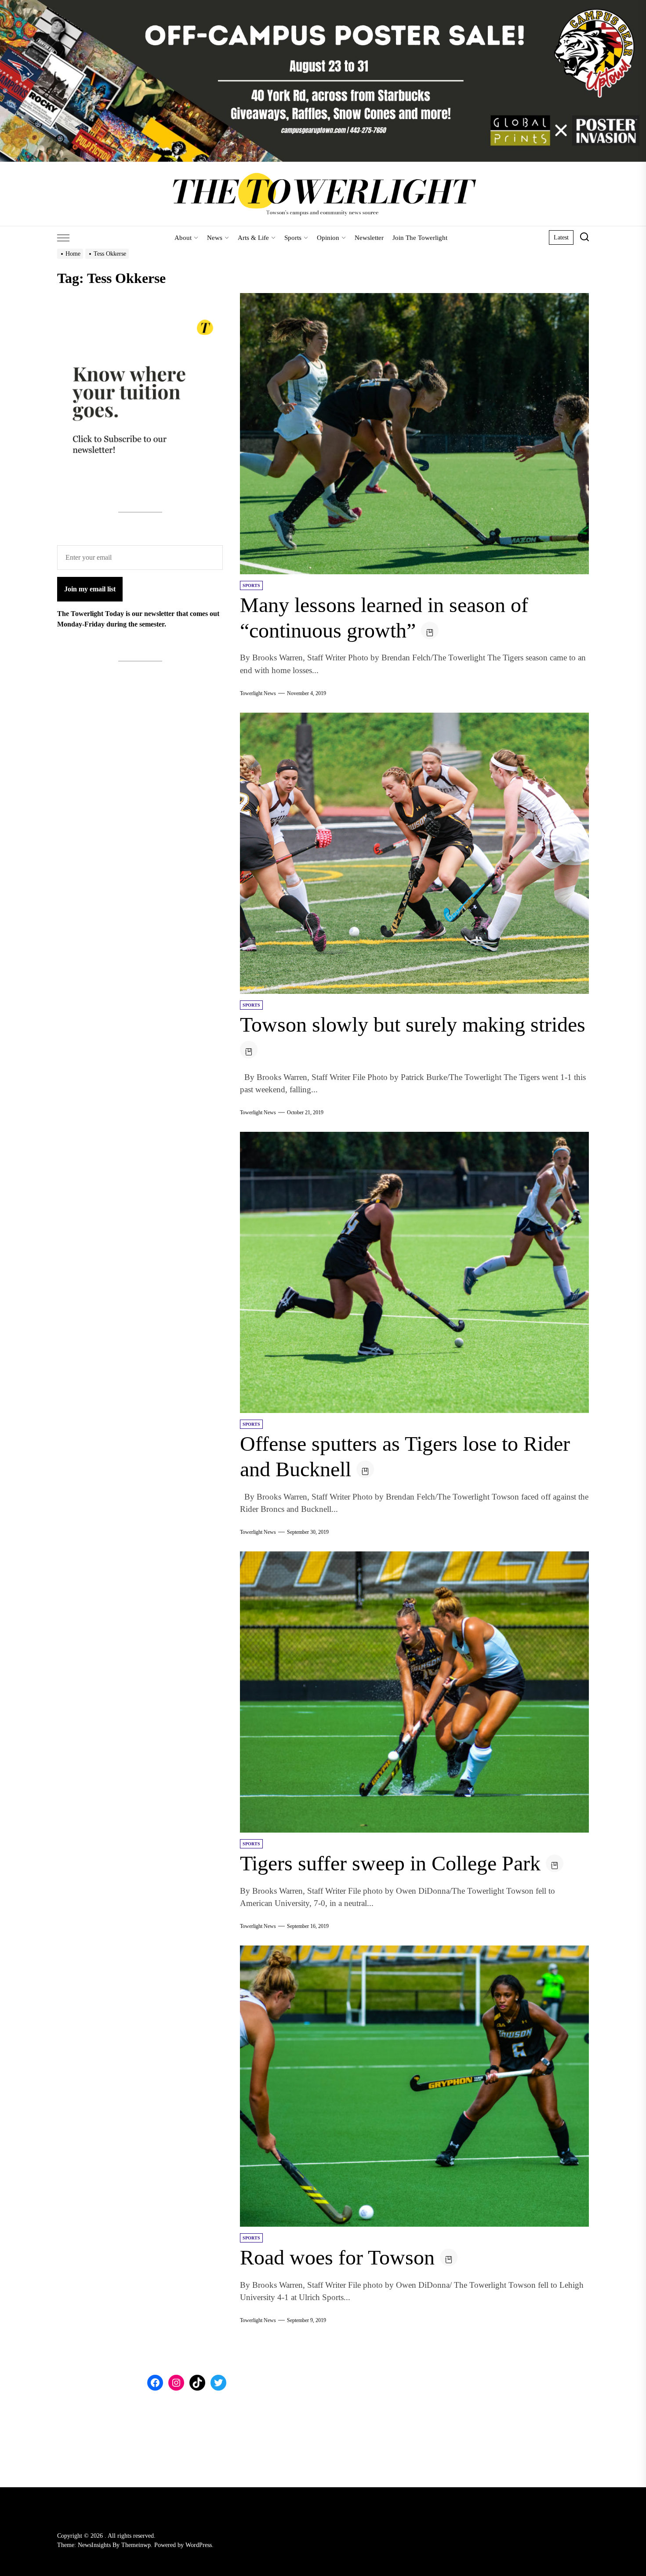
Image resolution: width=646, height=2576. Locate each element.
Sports (293, 238)
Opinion (328, 238)
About (183, 238)
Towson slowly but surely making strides (413, 1024)
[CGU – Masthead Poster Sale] (323, 5)
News (215, 238)
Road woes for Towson (337, 2257)
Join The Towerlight (420, 238)
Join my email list (90, 589)
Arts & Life (253, 238)
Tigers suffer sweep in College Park (390, 1863)
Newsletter (369, 238)
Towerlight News (258, 693)
